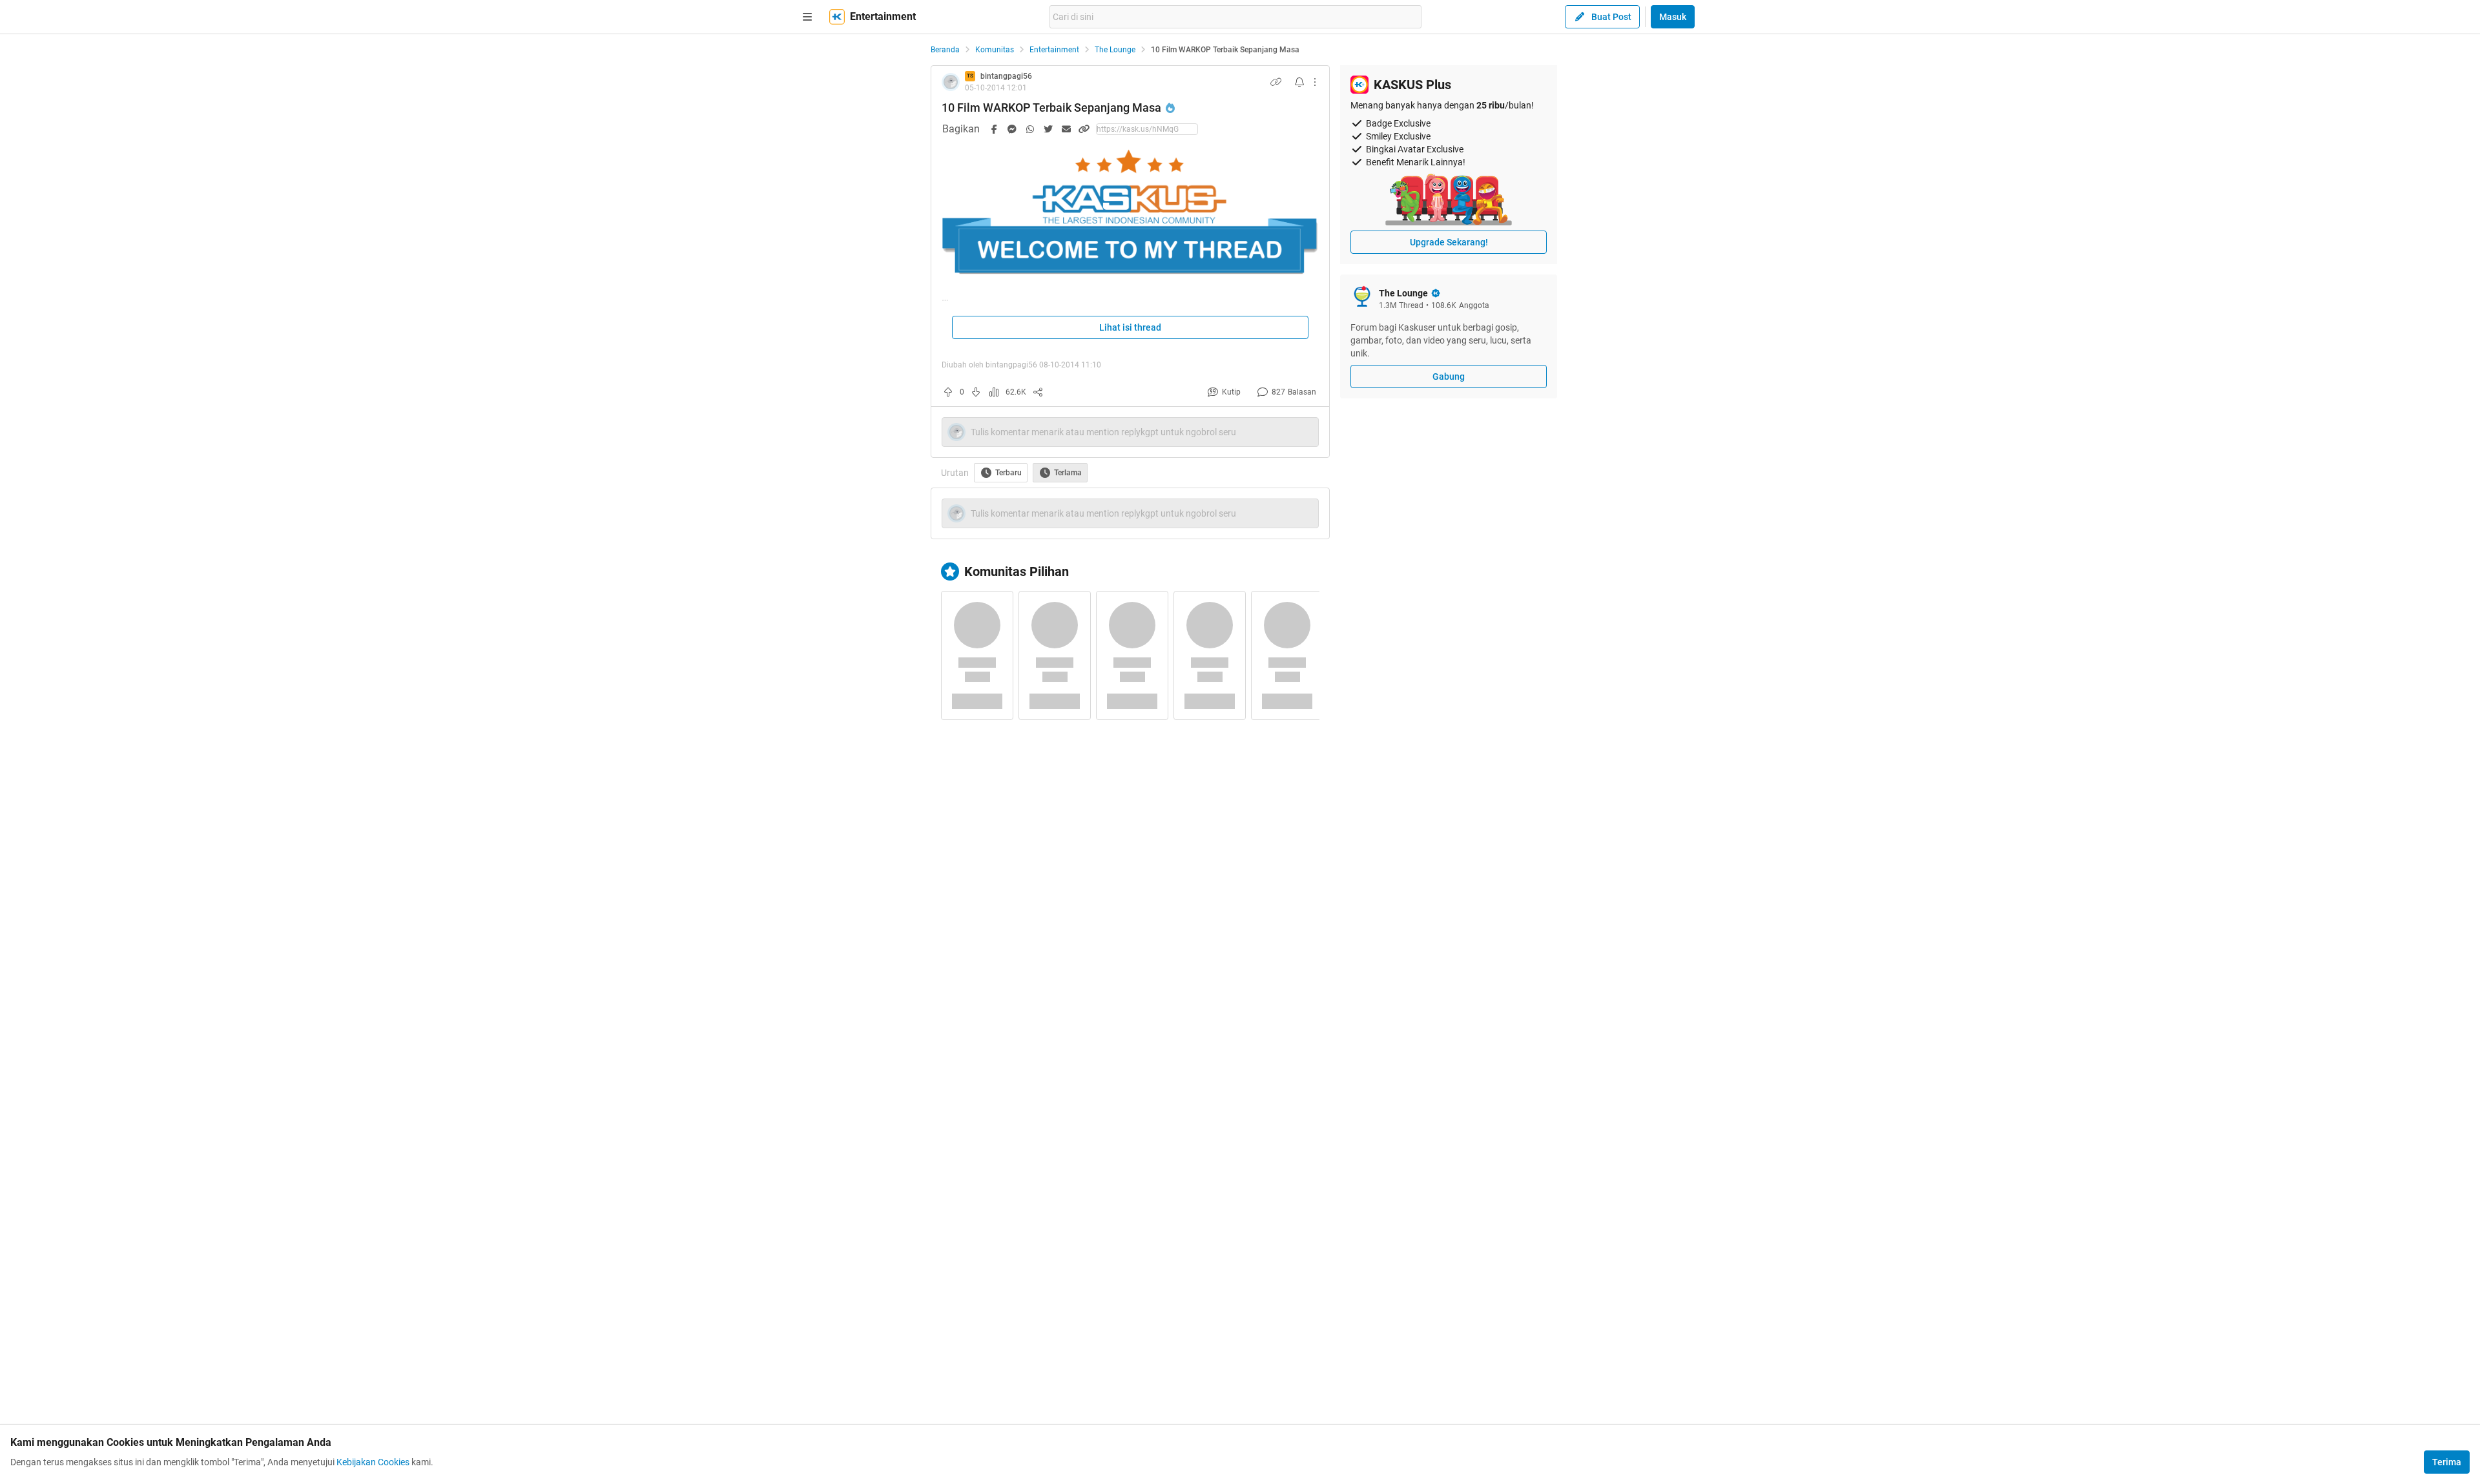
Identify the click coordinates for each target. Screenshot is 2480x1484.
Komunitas (995, 50)
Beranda (945, 50)
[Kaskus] (837, 17)
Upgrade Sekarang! (1449, 242)
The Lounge (1115, 50)
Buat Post (1611, 17)
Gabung (1449, 376)
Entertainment (1054, 50)
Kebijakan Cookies (373, 1462)
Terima (2447, 1462)
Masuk (1673, 17)
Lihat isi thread (1130, 327)
